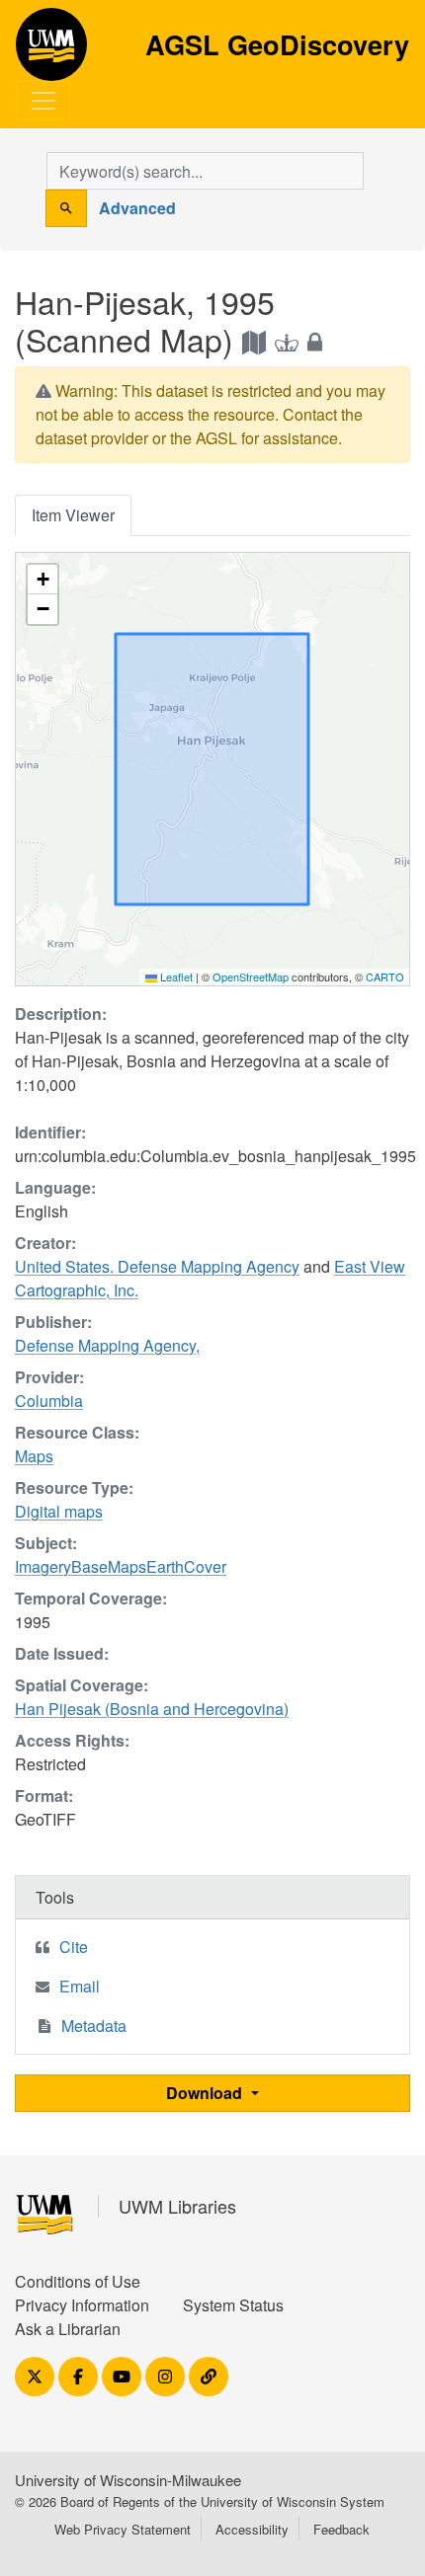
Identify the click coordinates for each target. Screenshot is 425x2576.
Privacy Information (82, 2305)
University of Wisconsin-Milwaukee (128, 2480)
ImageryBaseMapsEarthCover (121, 1566)
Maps (34, 1456)
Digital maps (59, 1511)
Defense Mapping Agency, (107, 1345)
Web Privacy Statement (123, 2529)
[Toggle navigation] (43, 101)
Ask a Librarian (68, 2329)
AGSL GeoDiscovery (51, 51)
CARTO (385, 976)
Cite (74, 1947)
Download (206, 2093)
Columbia (49, 1401)
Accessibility (252, 2529)
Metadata (94, 2026)
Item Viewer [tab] (73, 515)
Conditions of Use (78, 2281)
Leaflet (175, 976)
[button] (42, 580)
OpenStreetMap (251, 976)
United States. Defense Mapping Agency (157, 1266)
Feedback (341, 2529)
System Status (233, 2305)
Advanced (137, 208)
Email (80, 1986)
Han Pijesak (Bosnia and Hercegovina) (152, 1709)
